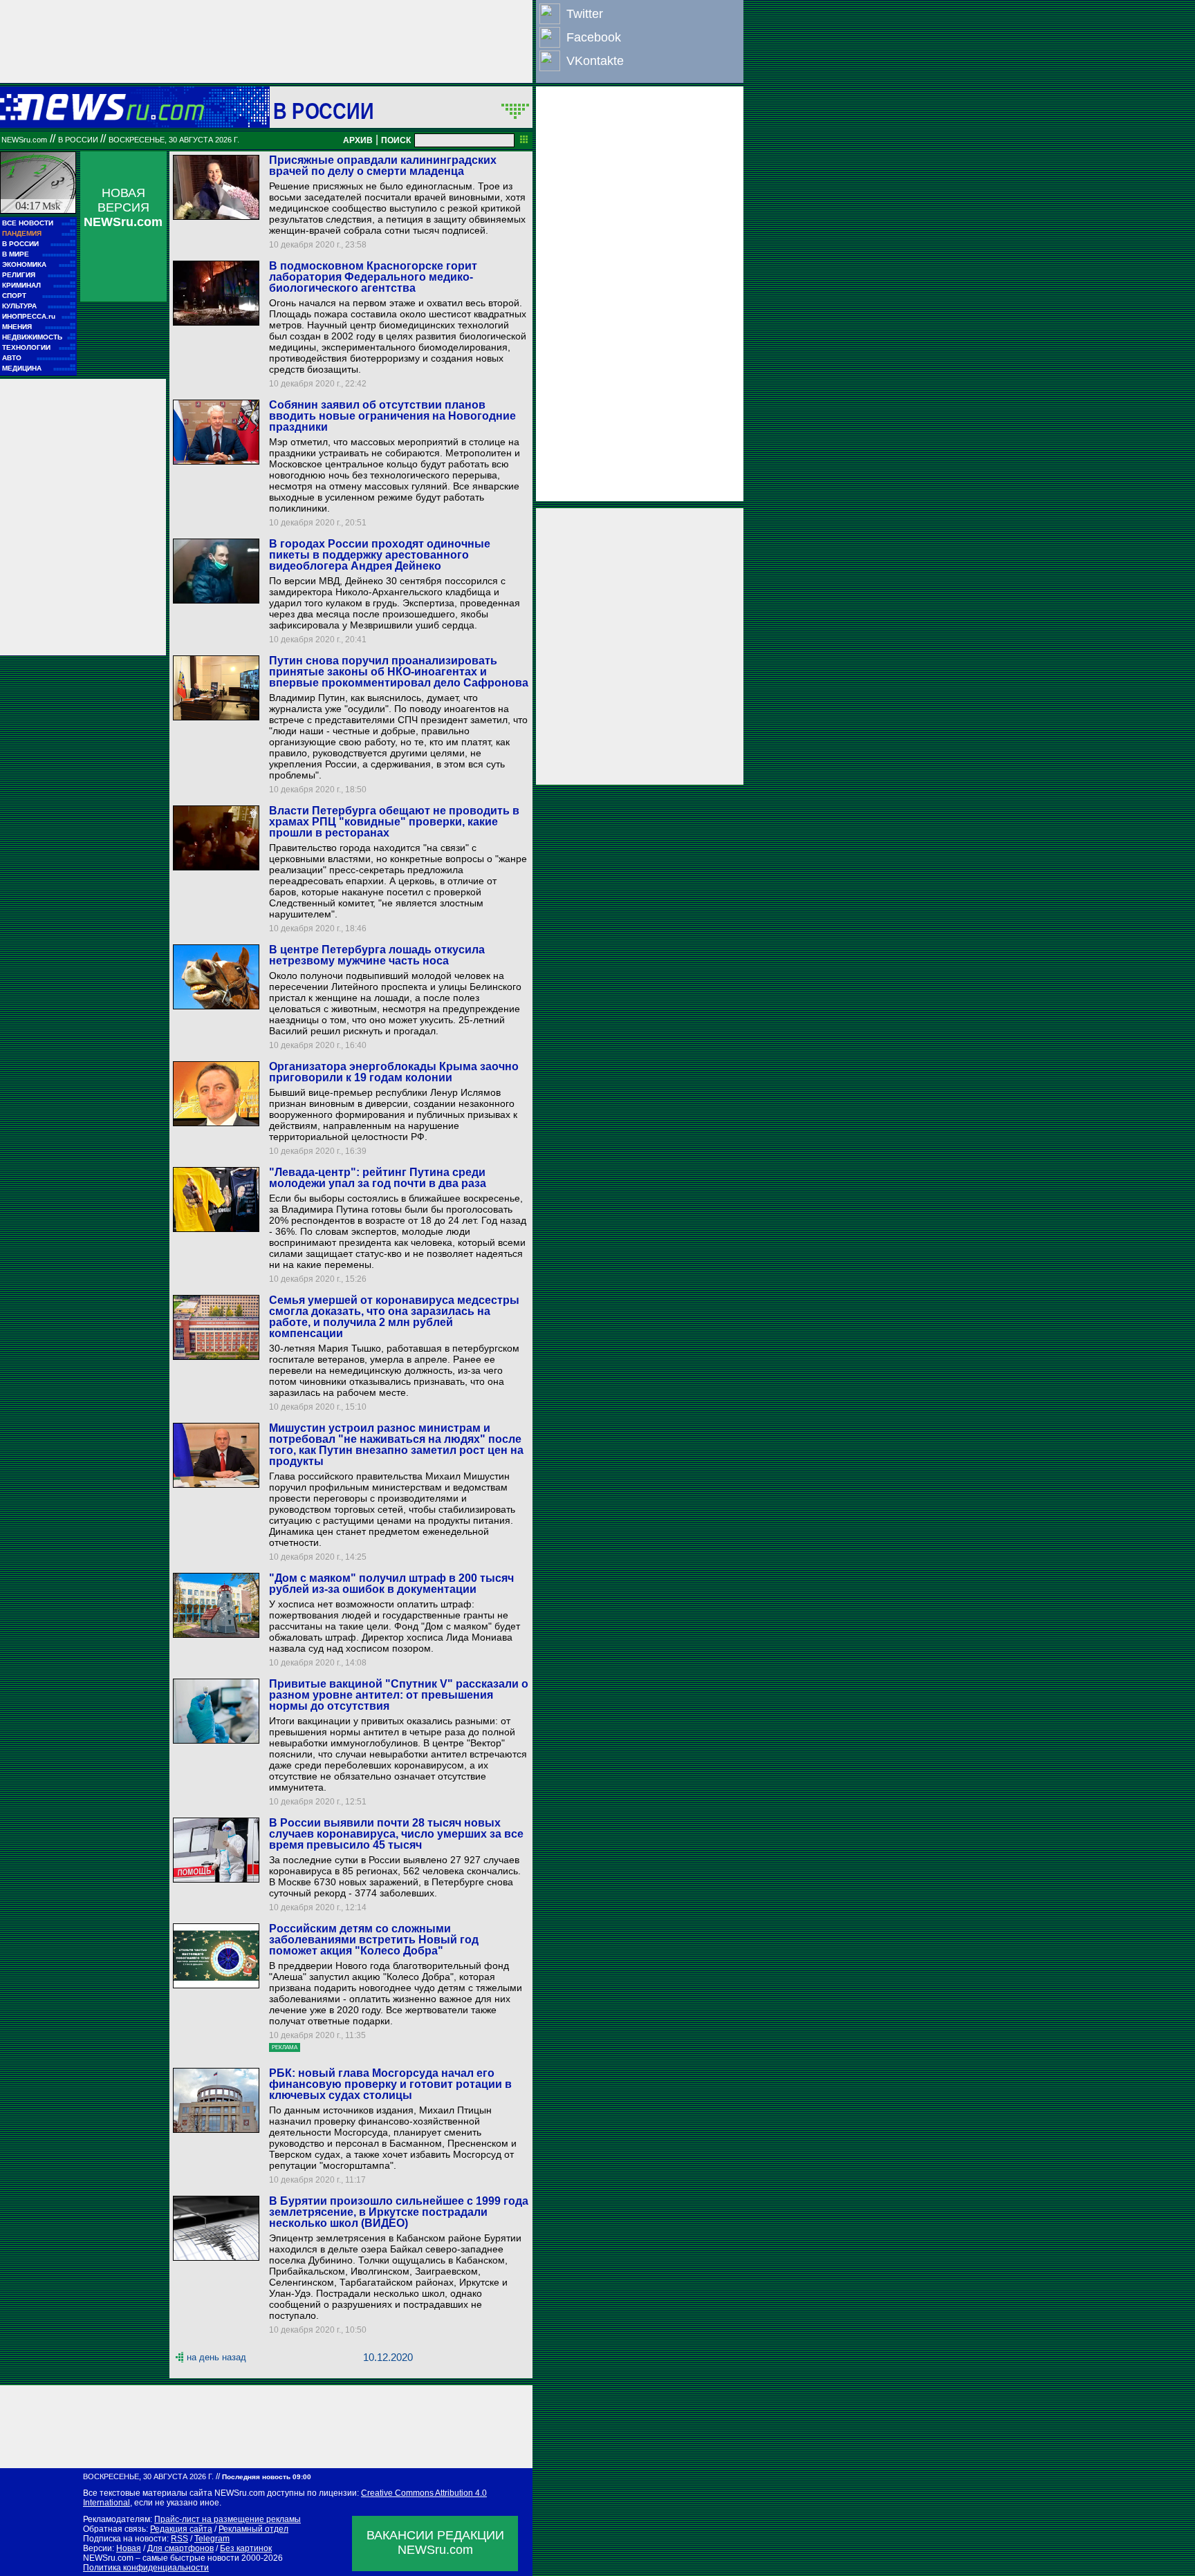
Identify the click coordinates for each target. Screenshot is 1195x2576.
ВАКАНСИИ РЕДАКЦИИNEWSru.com (435, 2542)
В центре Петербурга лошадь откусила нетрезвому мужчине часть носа (377, 955)
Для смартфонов (180, 2548)
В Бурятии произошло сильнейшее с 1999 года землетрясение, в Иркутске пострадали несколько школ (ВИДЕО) (399, 2212)
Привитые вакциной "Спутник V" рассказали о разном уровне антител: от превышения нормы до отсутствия (399, 1695)
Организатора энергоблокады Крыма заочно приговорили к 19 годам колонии (394, 1072)
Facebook (594, 37)
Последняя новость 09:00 (267, 2477)
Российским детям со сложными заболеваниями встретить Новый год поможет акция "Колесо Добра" (374, 1940)
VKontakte (595, 61)
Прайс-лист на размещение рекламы (228, 2519)
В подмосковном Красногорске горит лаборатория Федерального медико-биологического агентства (373, 277)
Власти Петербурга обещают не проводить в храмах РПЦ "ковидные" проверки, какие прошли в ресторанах (394, 822)
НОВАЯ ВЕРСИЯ (123, 207)
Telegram (212, 2539)
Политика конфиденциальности (146, 2568)
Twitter (585, 14)
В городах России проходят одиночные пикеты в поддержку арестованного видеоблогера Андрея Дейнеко (380, 555)
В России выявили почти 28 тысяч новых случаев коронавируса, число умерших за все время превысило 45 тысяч (396, 1834)
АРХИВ (358, 140)
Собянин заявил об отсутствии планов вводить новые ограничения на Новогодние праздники (392, 416)
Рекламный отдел (253, 2529)
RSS (179, 2539)
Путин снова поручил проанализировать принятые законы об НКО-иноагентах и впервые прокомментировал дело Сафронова (399, 672)
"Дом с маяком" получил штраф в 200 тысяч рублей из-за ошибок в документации (391, 1584)
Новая (129, 2548)
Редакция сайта (181, 2529)
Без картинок (246, 2548)
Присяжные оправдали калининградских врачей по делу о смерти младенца (383, 166)
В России (323, 111)
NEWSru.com (24, 140)
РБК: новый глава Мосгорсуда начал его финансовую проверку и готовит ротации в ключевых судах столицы (390, 2084)
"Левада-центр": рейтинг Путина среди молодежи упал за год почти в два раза (378, 1178)
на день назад (216, 2357)
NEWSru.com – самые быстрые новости (161, 2558)
